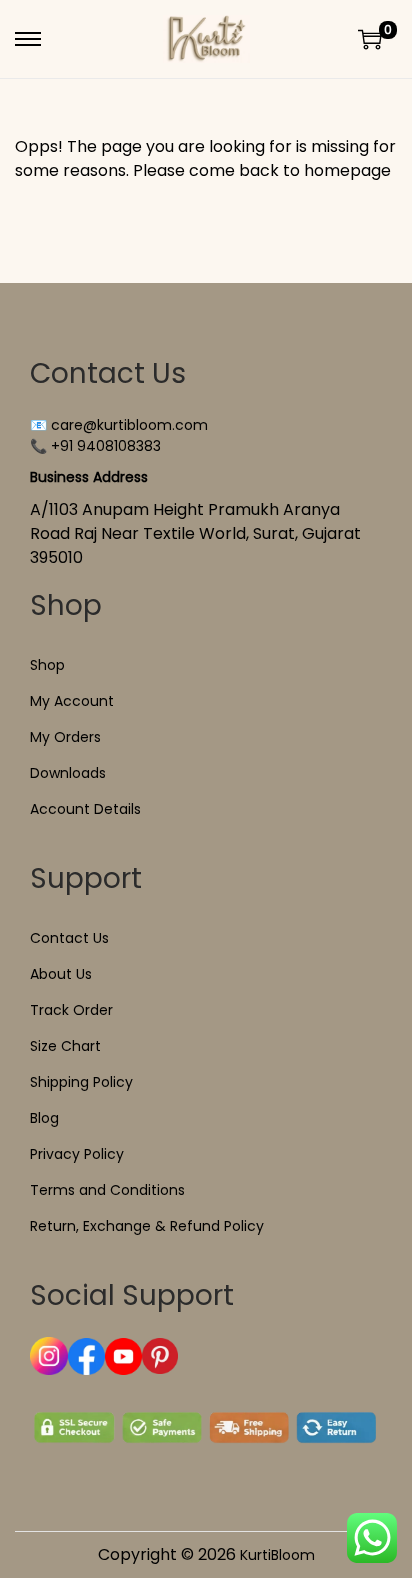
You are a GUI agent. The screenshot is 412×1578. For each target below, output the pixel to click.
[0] (370, 39)
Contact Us (69, 938)
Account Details (85, 809)
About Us (61, 974)
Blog (44, 1118)
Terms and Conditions (107, 1190)
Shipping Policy (81, 1082)
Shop (47, 665)
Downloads (68, 773)
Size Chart (65, 1046)
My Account (72, 701)
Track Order (71, 1010)
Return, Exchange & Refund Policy (147, 1226)
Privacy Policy (77, 1154)
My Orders (65, 737)
